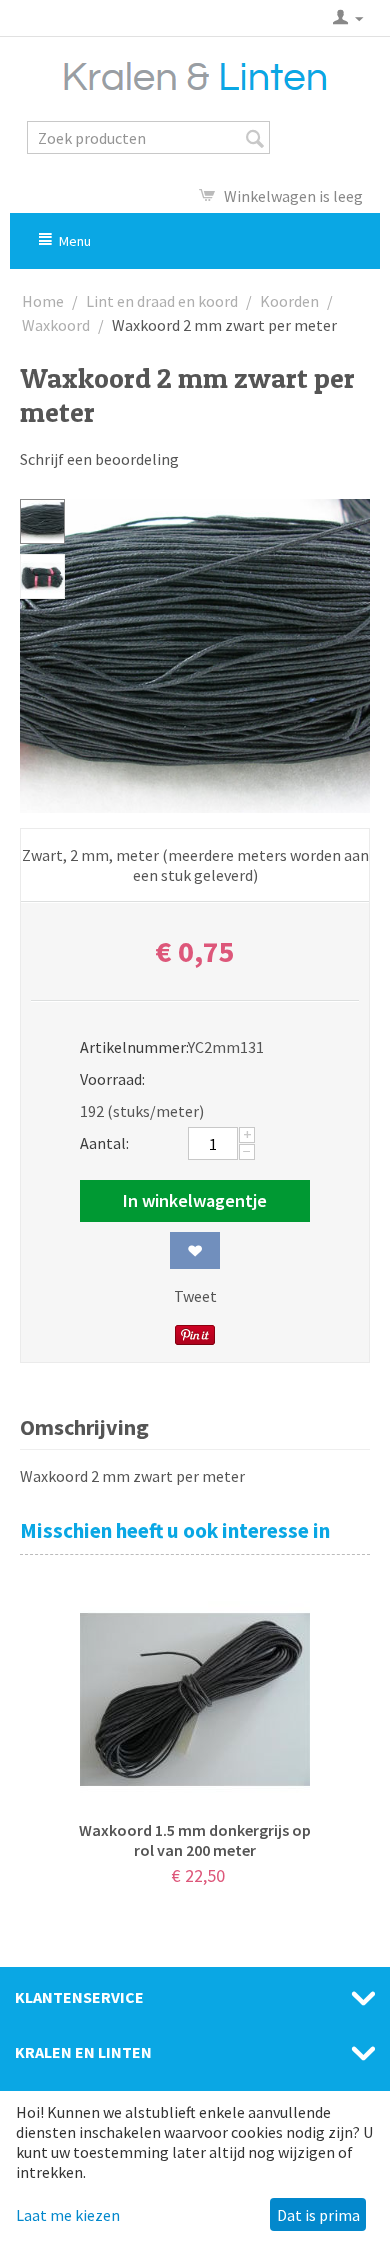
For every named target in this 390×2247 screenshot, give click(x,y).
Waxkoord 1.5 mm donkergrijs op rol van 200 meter (195, 1840)
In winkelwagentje (195, 1200)
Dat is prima (318, 2215)
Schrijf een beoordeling (99, 459)
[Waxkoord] (195, 656)
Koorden (289, 301)
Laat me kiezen (68, 2215)
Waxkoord (56, 325)
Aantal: (104, 1143)
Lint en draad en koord (162, 301)
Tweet (195, 1296)
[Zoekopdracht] (255, 139)
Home (43, 301)
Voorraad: (112, 1079)
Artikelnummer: (127, 1047)
